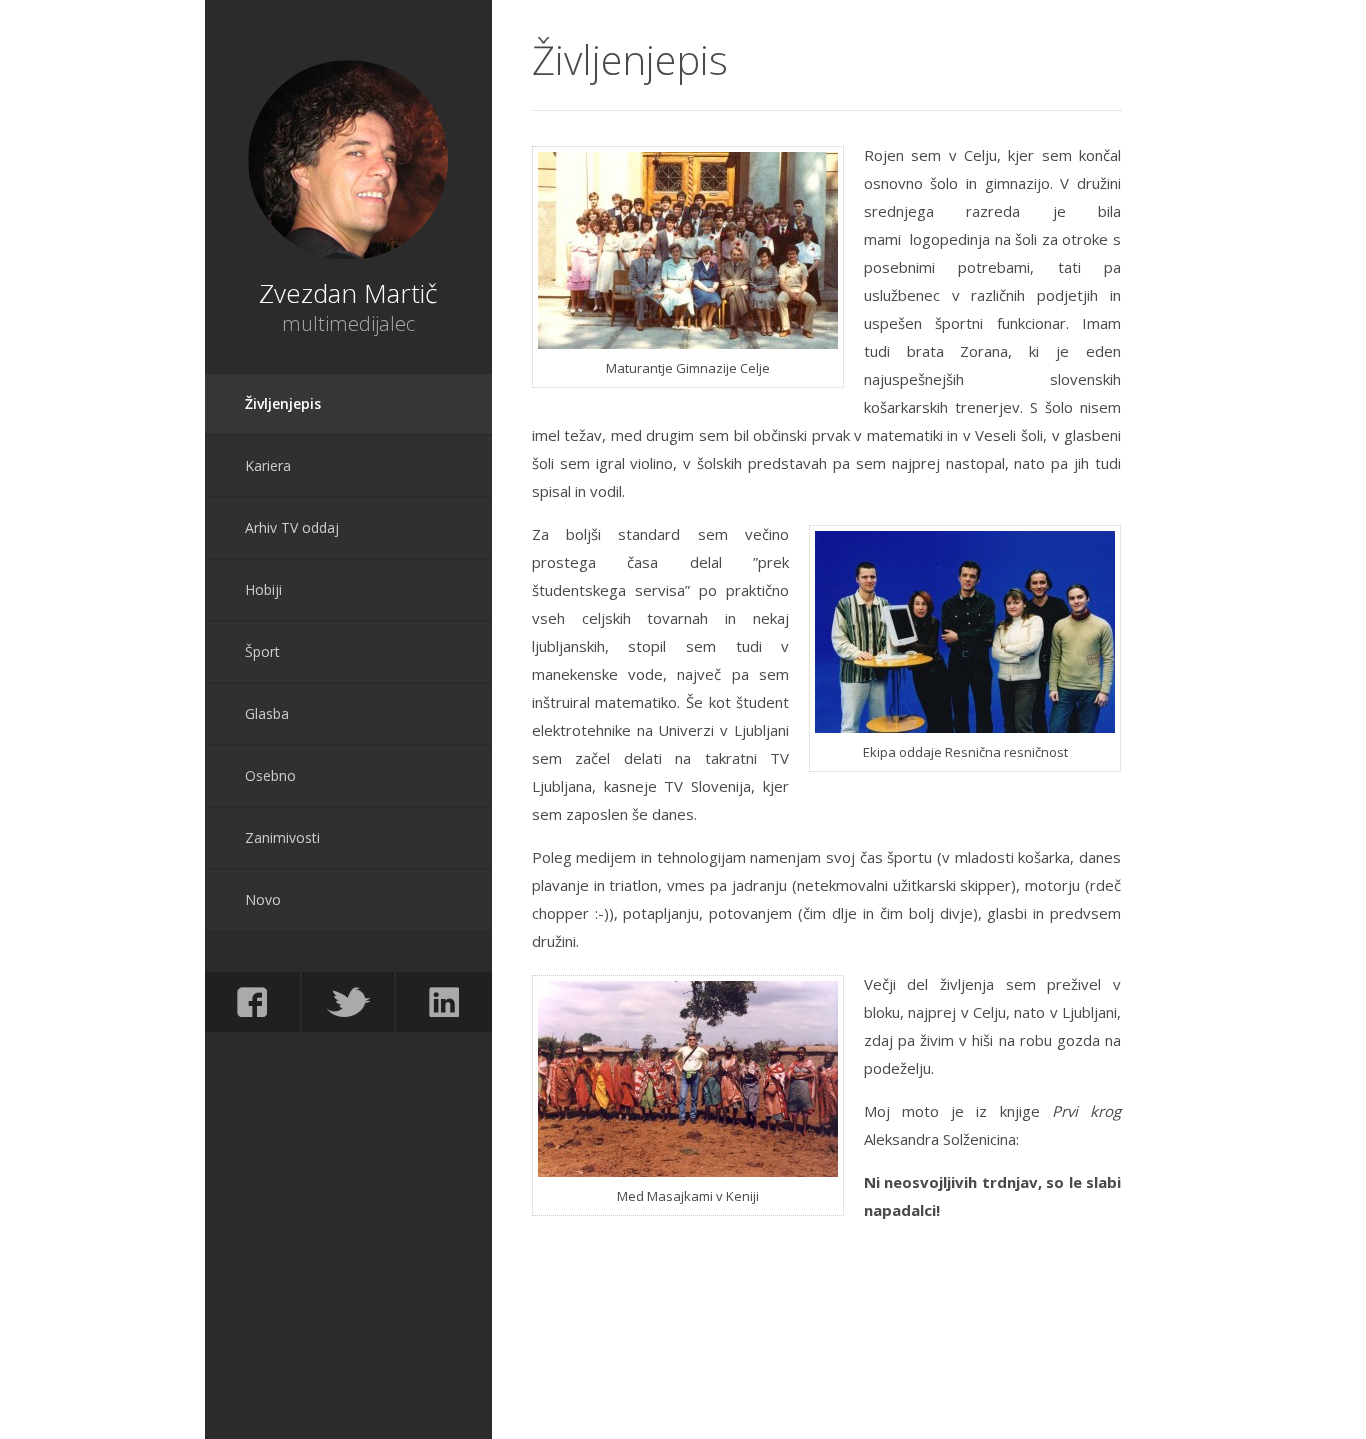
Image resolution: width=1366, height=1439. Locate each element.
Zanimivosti (282, 837)
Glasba (267, 713)
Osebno (270, 775)
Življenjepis (283, 403)
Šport (262, 651)
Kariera (268, 465)
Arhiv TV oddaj (292, 527)
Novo (263, 899)
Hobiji (263, 589)
